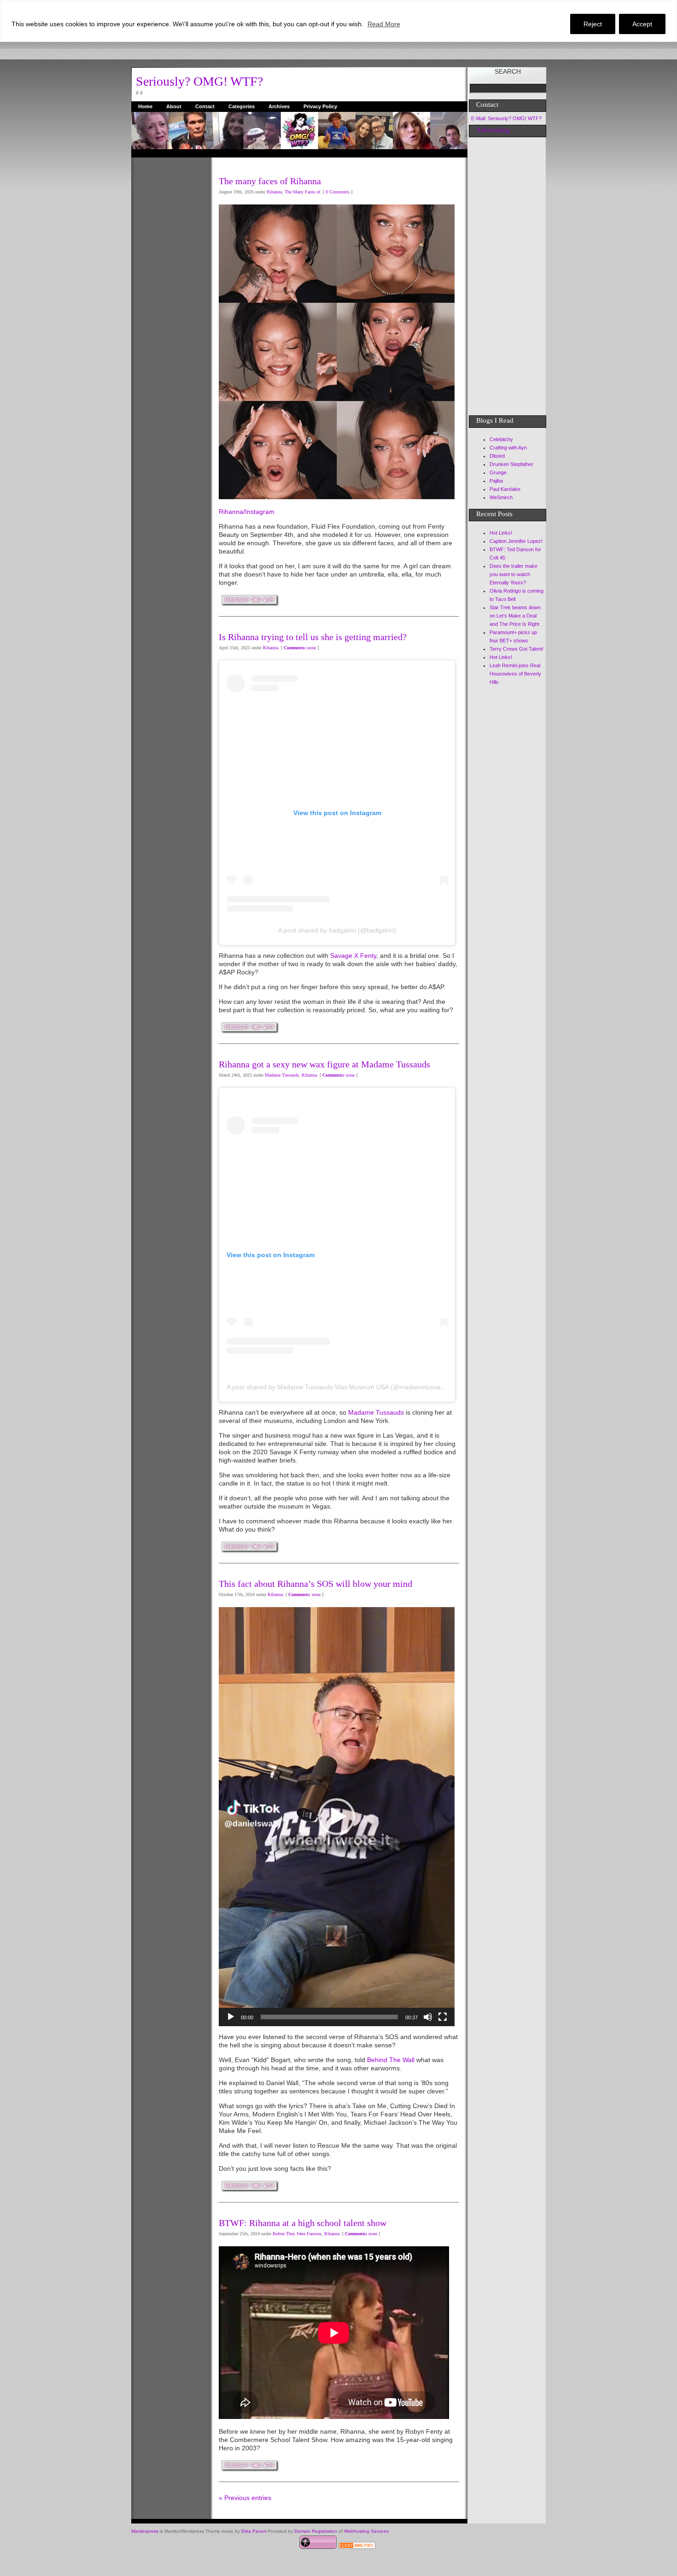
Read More (384, 24)
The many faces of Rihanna (270, 181)
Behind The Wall (392, 2060)
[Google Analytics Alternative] (357, 2547)
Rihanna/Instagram (247, 512)
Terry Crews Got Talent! (517, 649)
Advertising (493, 130)
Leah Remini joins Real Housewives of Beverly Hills (515, 674)
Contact (205, 106)
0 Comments (338, 192)
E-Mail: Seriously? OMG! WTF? (506, 118)
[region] (338, 21)
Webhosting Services (366, 2531)
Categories (242, 106)
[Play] (231, 2017)
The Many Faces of (302, 192)
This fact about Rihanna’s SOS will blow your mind (315, 1584)
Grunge (498, 472)
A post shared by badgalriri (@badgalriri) (337, 930)
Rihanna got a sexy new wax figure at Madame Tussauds (324, 1064)
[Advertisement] (168, 296)
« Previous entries (245, 2498)
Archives (279, 106)
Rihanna (274, 192)
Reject (593, 24)
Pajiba (496, 481)
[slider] (329, 2017)
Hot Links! (501, 533)
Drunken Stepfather (511, 464)
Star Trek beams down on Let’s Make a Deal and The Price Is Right (515, 616)
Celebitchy (501, 439)
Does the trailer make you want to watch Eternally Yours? (514, 574)
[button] (337, 1817)
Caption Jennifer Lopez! (516, 541)
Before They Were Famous (297, 2234)
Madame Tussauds (282, 1075)
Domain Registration (316, 2531)
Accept (642, 24)
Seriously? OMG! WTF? (199, 81)
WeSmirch (501, 497)
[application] (337, 1817)
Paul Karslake (505, 489)
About (174, 106)
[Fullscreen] (443, 2017)
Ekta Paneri (254, 2531)
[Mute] (428, 2017)
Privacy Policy (320, 106)
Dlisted (497, 456)
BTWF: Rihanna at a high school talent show (303, 2223)
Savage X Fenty (353, 956)
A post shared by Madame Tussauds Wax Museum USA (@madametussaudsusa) (345, 1387)
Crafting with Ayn (508, 448)
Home (145, 106)
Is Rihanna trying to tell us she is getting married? (313, 637)
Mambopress (145, 2531)
